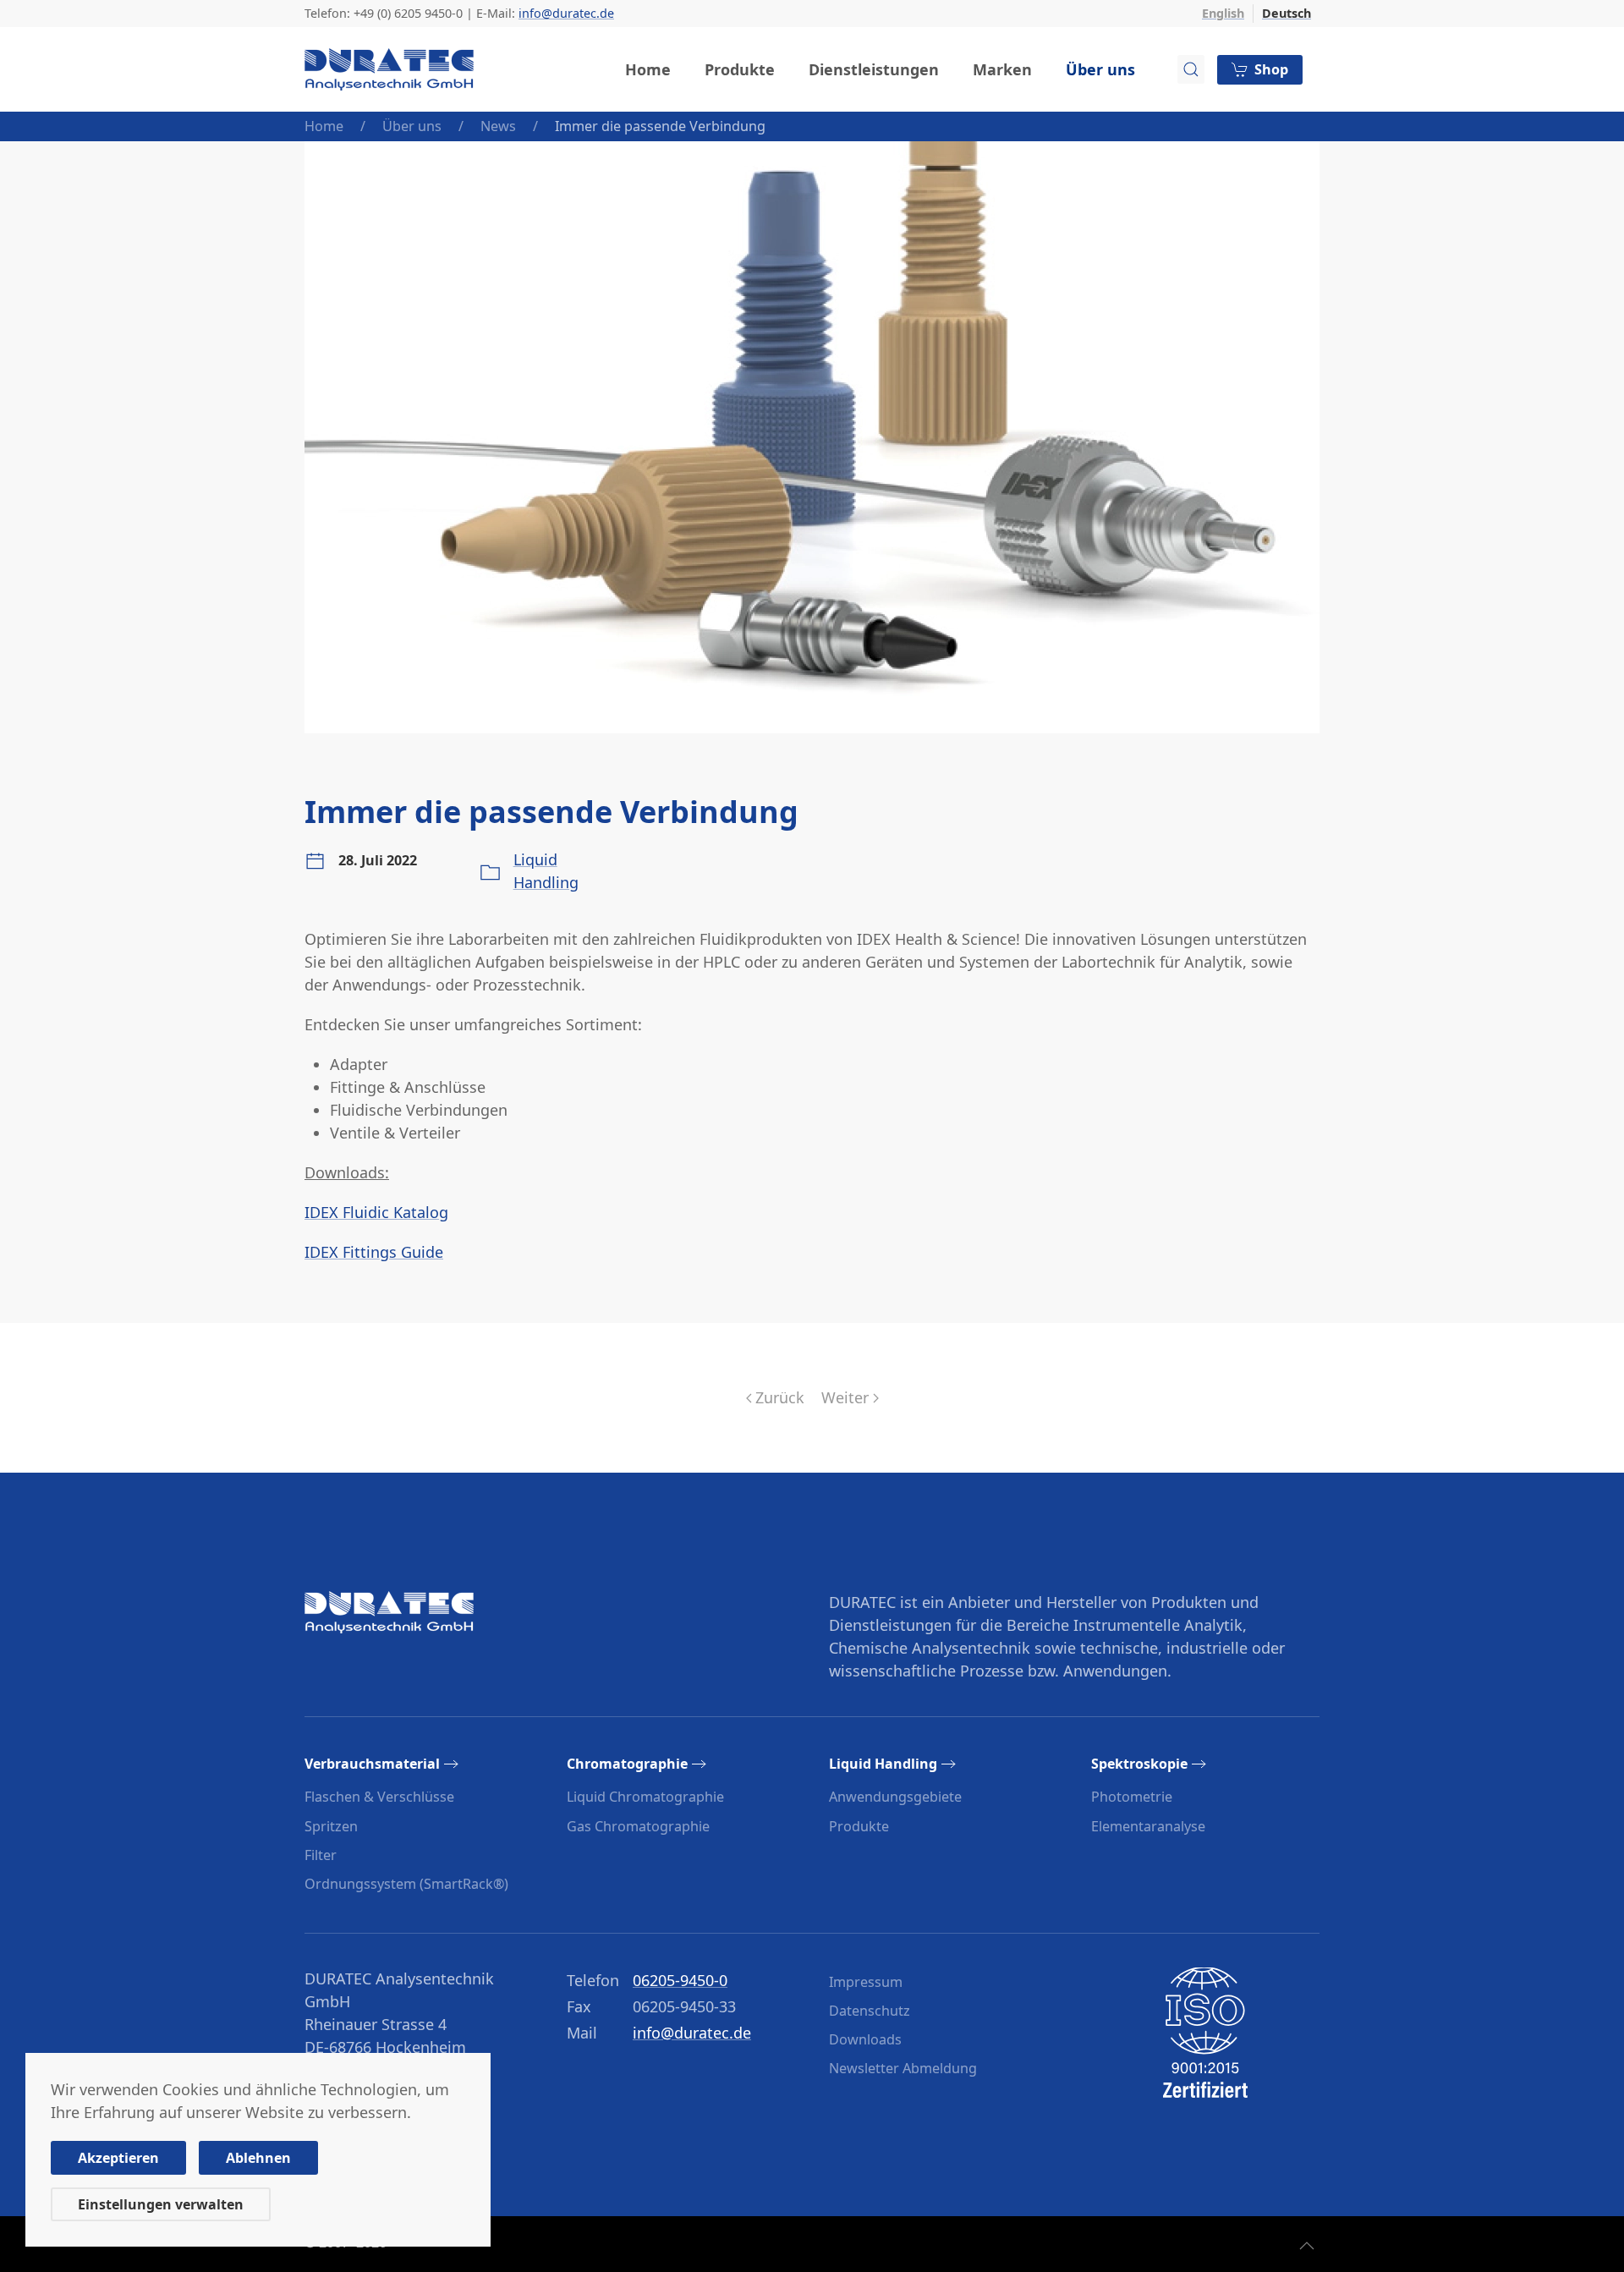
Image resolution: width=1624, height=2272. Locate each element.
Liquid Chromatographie (645, 1797)
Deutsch (1287, 13)
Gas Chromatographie (638, 1826)
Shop (1271, 69)
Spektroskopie (1139, 1764)
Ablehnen (258, 2158)
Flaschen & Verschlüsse (379, 1797)
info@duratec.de (566, 13)
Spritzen (331, 1826)
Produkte (859, 1826)
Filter (321, 1855)
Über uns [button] (1100, 69)
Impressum (866, 1982)
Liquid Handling (883, 1764)
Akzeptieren (118, 2158)
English (1223, 13)
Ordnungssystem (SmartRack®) (406, 1884)
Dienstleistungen (874, 69)
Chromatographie (627, 1764)
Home (648, 69)
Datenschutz (870, 2011)
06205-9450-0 (680, 1980)
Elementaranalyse (1148, 1826)
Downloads (865, 2039)
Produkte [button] (740, 69)
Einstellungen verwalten (161, 2204)
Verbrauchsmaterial (372, 1764)
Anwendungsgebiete (895, 1797)
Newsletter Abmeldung (903, 2068)
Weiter (845, 1397)
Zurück (780, 1397)
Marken (1002, 69)
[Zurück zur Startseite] (389, 69)
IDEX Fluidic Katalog (376, 1212)
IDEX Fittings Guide (374, 1252)
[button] (1307, 2246)
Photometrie (1132, 1797)
